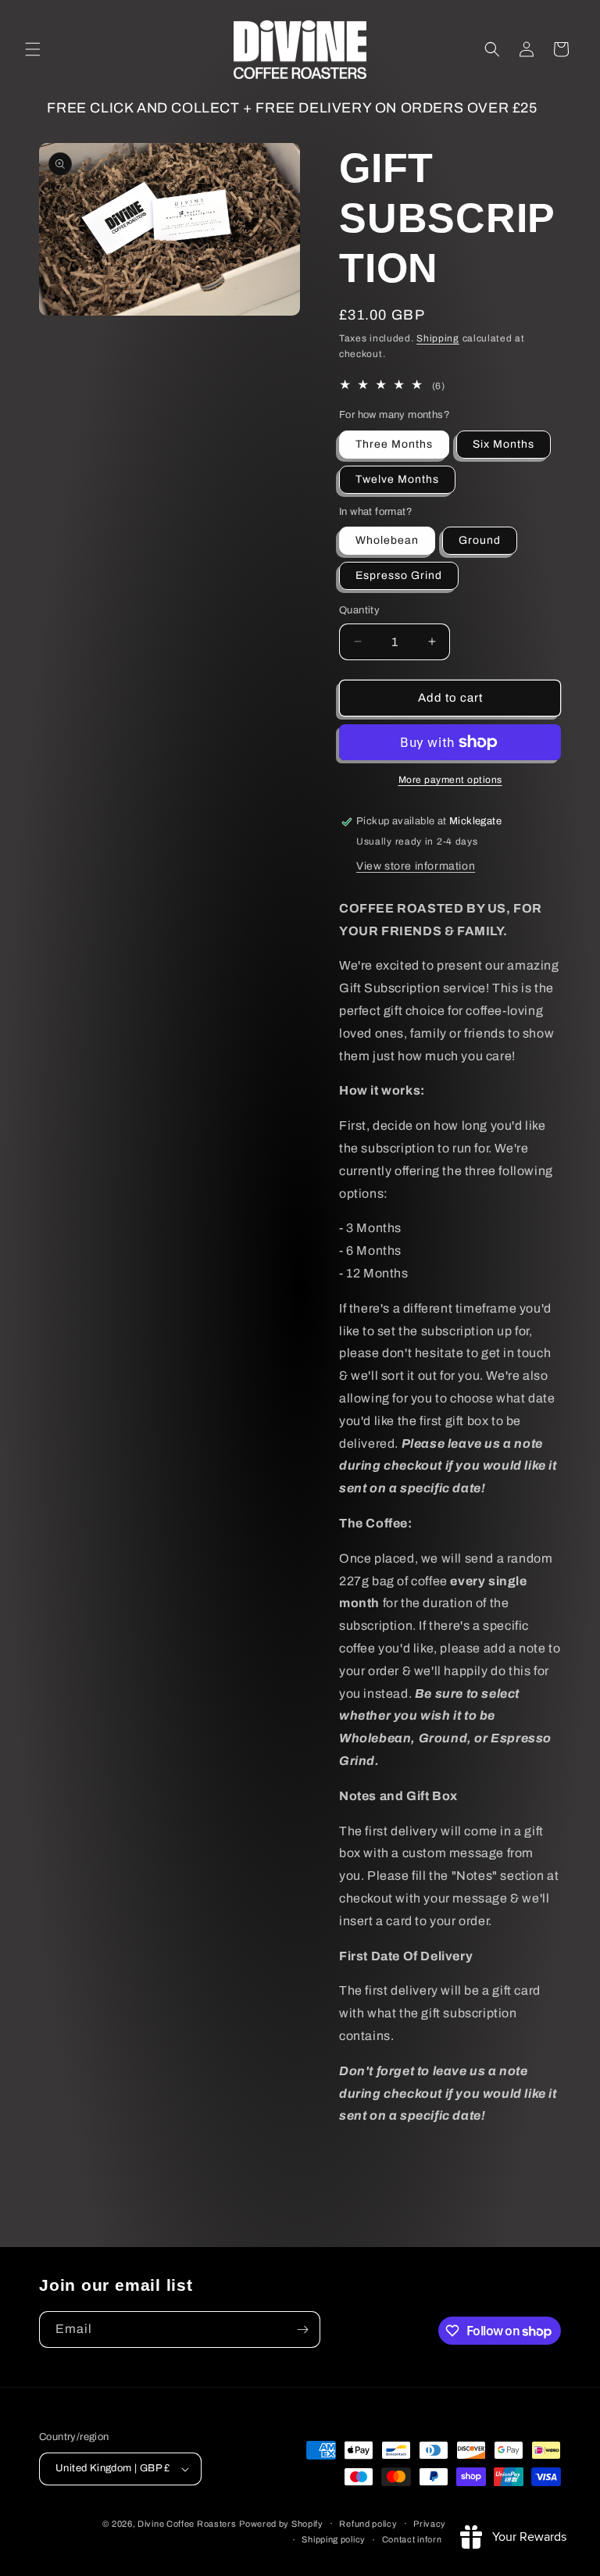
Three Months (394, 444)
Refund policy (368, 2524)
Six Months (504, 444)
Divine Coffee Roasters (187, 2524)
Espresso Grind (399, 575)
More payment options (450, 780)
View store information (416, 866)
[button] (33, 49)
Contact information (423, 2539)
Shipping (438, 338)
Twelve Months (397, 479)
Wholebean (387, 540)
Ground (480, 540)
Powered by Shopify (281, 2524)
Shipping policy (334, 2539)
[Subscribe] (302, 2329)
